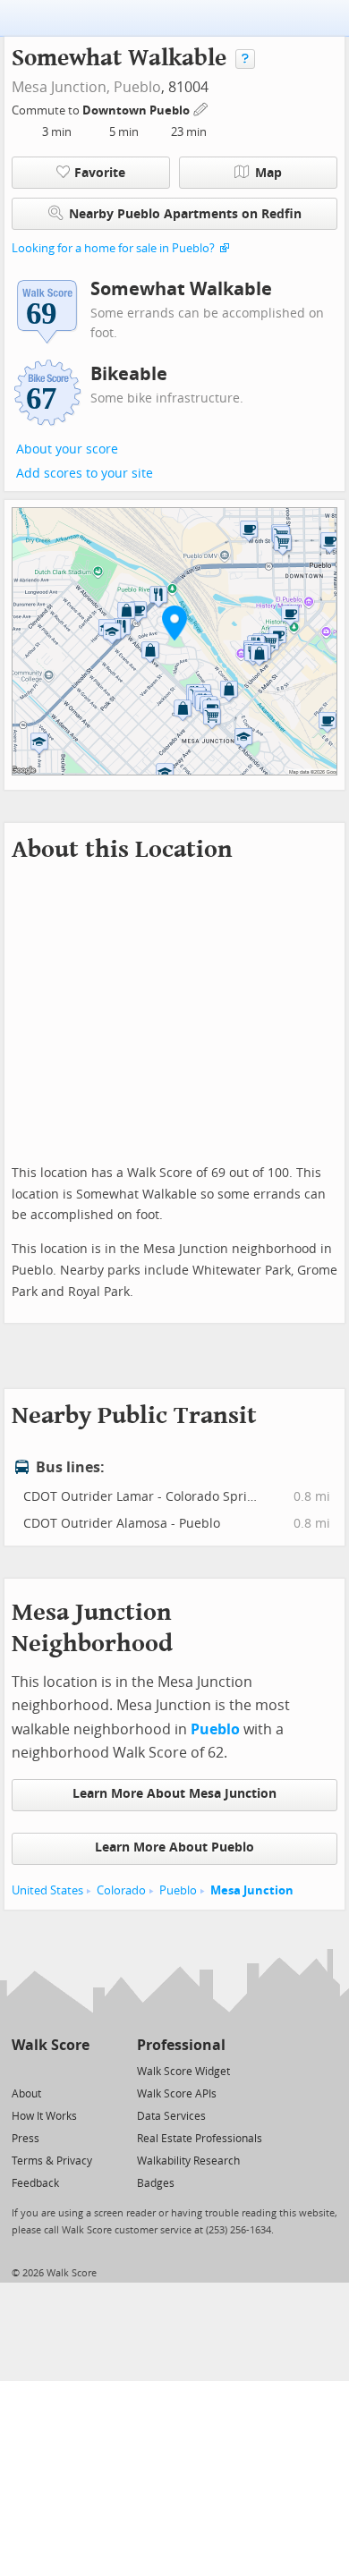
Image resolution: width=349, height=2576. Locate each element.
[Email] (77, 2070)
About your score (67, 449)
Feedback (35, 2183)
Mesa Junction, (61, 87)
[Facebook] (50, 2070)
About (26, 2094)
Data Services (171, 2116)
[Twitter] (22, 2070)
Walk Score (51, 2045)
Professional (181, 2045)
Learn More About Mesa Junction (174, 1794)
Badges (156, 2183)
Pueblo (137, 87)
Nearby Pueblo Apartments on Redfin (185, 214)
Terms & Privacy (52, 2161)
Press (26, 2139)
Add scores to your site (85, 474)
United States (47, 1890)
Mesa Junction (252, 1890)
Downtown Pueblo (137, 110)
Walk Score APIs (177, 2094)
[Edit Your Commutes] (201, 108)
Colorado (121, 1890)
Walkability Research (188, 2161)
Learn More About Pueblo (174, 1847)
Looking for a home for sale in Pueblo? (113, 248)
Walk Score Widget (183, 2072)
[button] (174, 623)
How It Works (44, 2116)
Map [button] (268, 173)
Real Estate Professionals (200, 2139)
